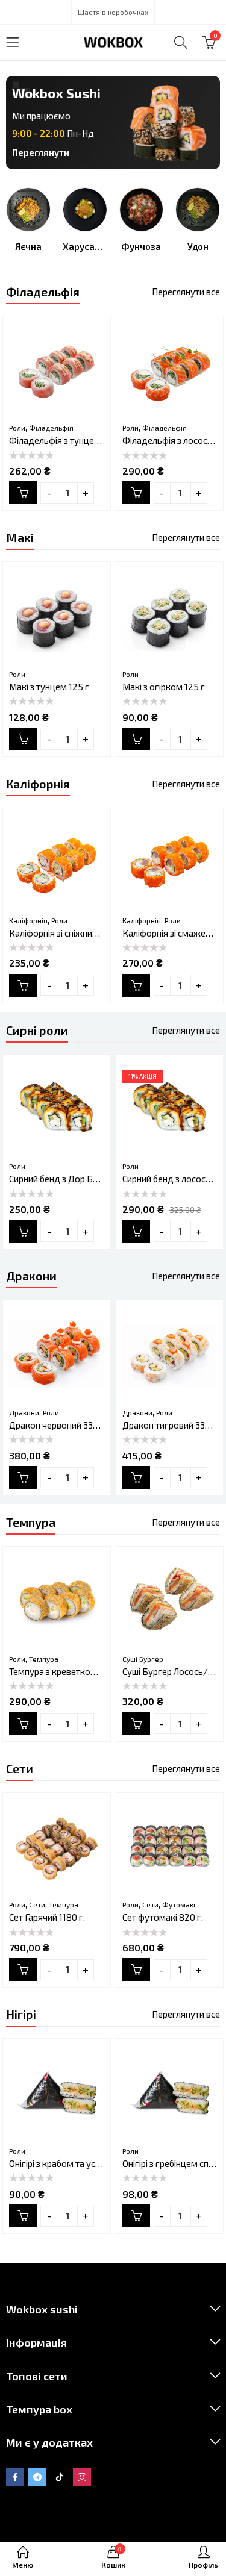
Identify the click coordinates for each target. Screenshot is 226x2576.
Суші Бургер (143, 1659)
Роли (17, 428)
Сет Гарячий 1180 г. (47, 1917)
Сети (37, 1904)
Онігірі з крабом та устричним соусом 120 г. (98, 2163)
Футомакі (179, 1904)
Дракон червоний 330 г (57, 1425)
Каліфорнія (28, 920)
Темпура (44, 1659)
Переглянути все (186, 292)
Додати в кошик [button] (23, 493)
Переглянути (41, 152)
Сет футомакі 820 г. (163, 1917)
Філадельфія (51, 428)
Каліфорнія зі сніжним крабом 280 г (83, 933)
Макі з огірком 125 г (164, 687)
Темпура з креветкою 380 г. (66, 1671)
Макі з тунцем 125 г (49, 687)
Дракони (24, 1412)
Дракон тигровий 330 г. (170, 1425)
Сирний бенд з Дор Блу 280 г (68, 1179)
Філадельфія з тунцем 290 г (67, 440)
